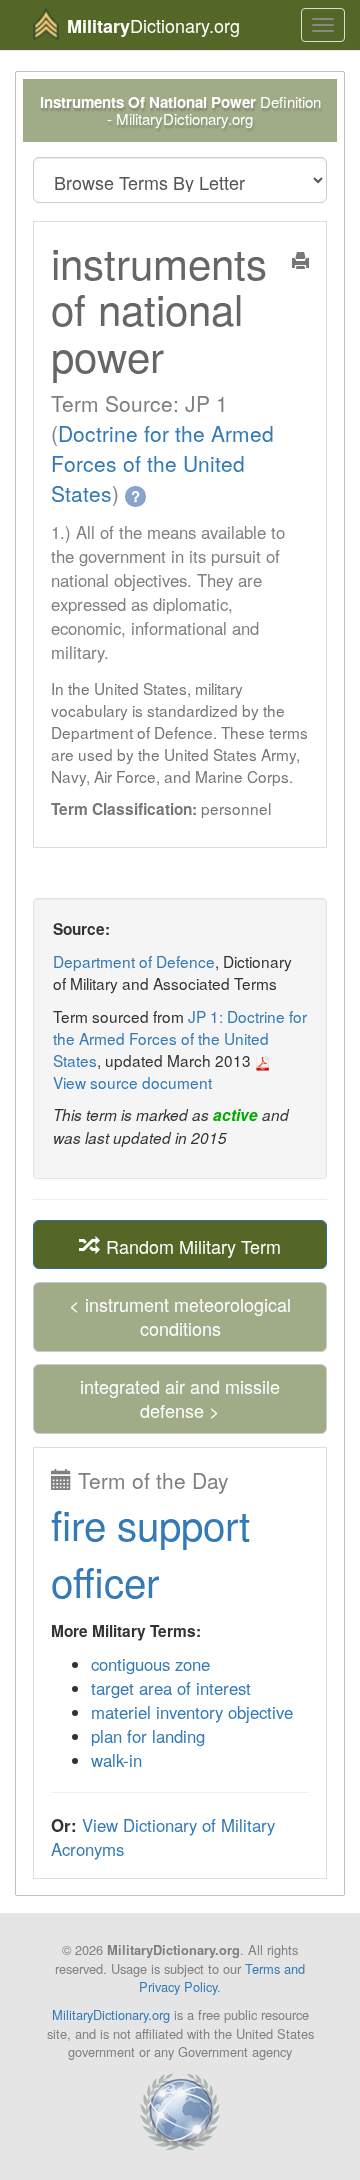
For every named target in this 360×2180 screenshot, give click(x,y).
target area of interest (171, 1688)
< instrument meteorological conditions (180, 1316)
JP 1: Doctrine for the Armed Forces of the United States (180, 1038)
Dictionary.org (153, 25)
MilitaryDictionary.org (111, 2014)
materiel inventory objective (192, 1712)
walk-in (116, 1760)
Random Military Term (191, 1245)
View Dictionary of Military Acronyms (163, 1837)
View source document (132, 1082)
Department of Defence (134, 961)
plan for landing (148, 1736)
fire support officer (150, 1552)
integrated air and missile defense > (180, 1398)
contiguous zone (150, 1664)
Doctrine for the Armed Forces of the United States (162, 463)
